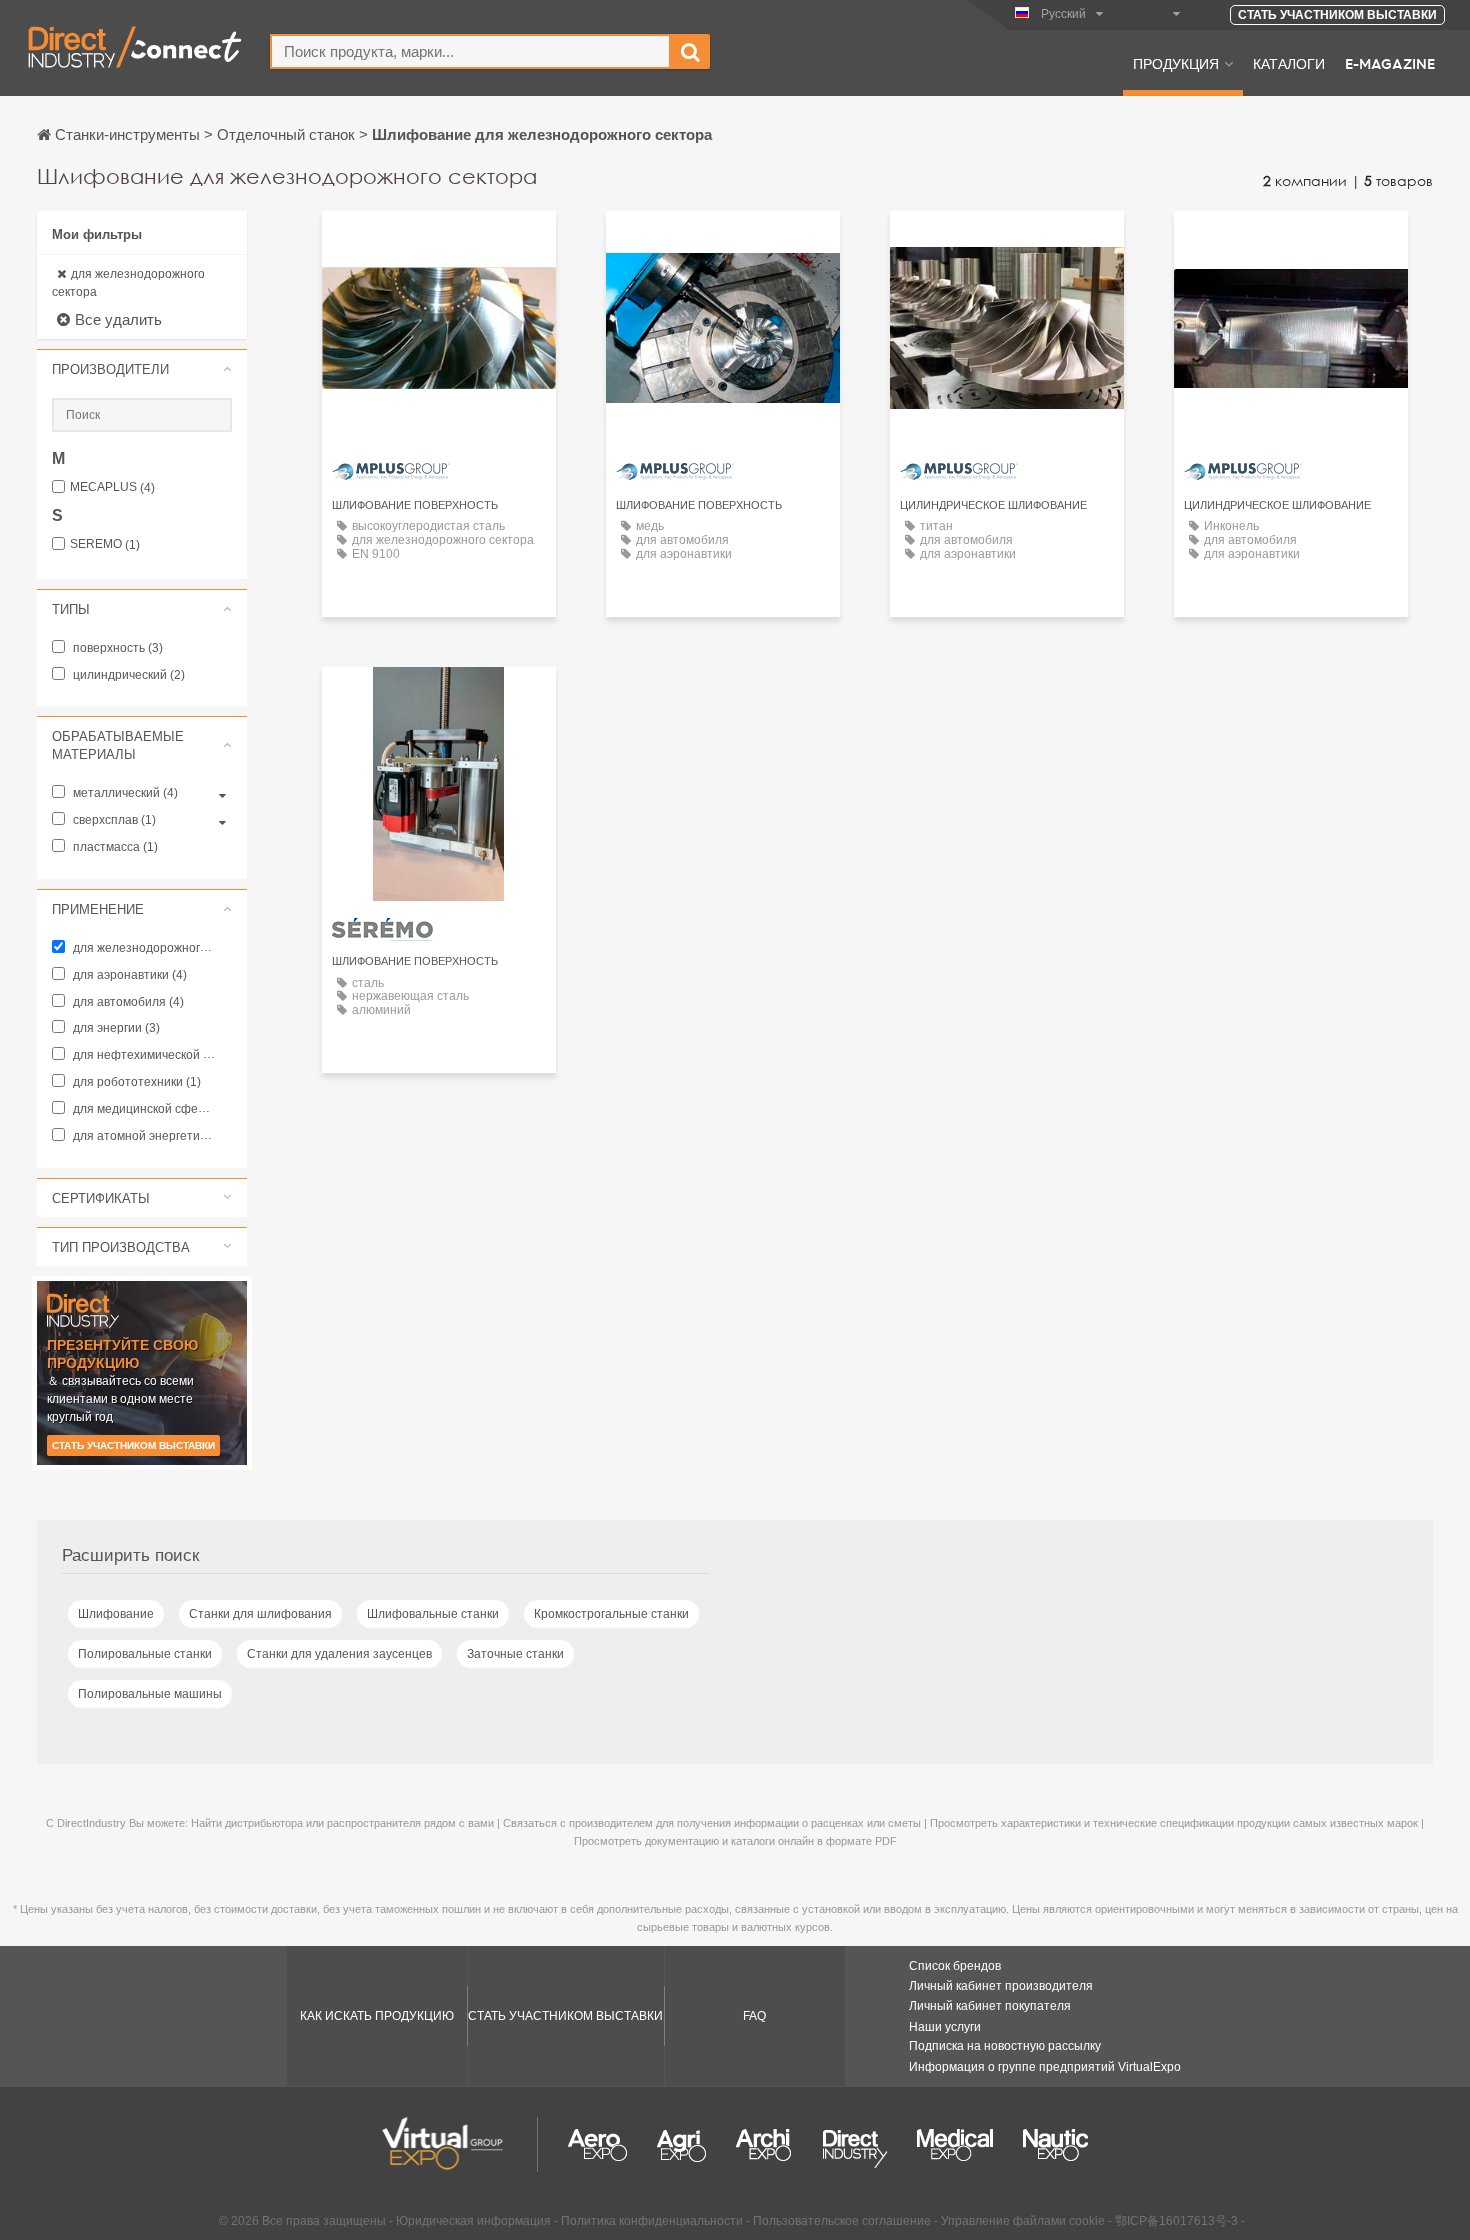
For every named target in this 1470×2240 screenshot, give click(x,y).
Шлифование (116, 1614)
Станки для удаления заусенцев (339, 1654)
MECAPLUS (112, 487)
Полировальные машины (150, 1694)
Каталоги (1289, 63)
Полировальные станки (145, 1654)
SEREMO (105, 544)
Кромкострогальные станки (611, 1614)
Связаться (439, 244)
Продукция (1176, 63)
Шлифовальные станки (433, 1614)
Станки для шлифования (260, 1614)
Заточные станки (515, 1654)
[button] (142, 369)
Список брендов (955, 1966)
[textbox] (470, 51)
